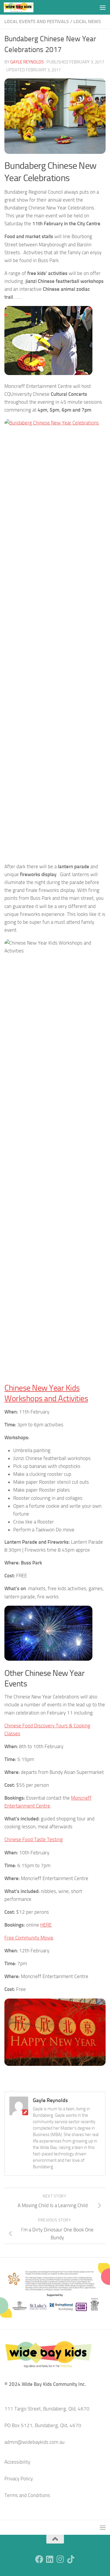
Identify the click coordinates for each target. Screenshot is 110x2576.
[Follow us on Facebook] (39, 2559)
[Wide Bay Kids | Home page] (24, 7)
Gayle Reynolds (27, 62)
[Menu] (103, 7)
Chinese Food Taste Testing (34, 1839)
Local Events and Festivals (37, 22)
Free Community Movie (29, 1938)
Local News (87, 22)
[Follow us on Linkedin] (50, 2559)
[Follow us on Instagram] (60, 2559)
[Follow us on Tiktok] (71, 2559)
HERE (46, 1925)
